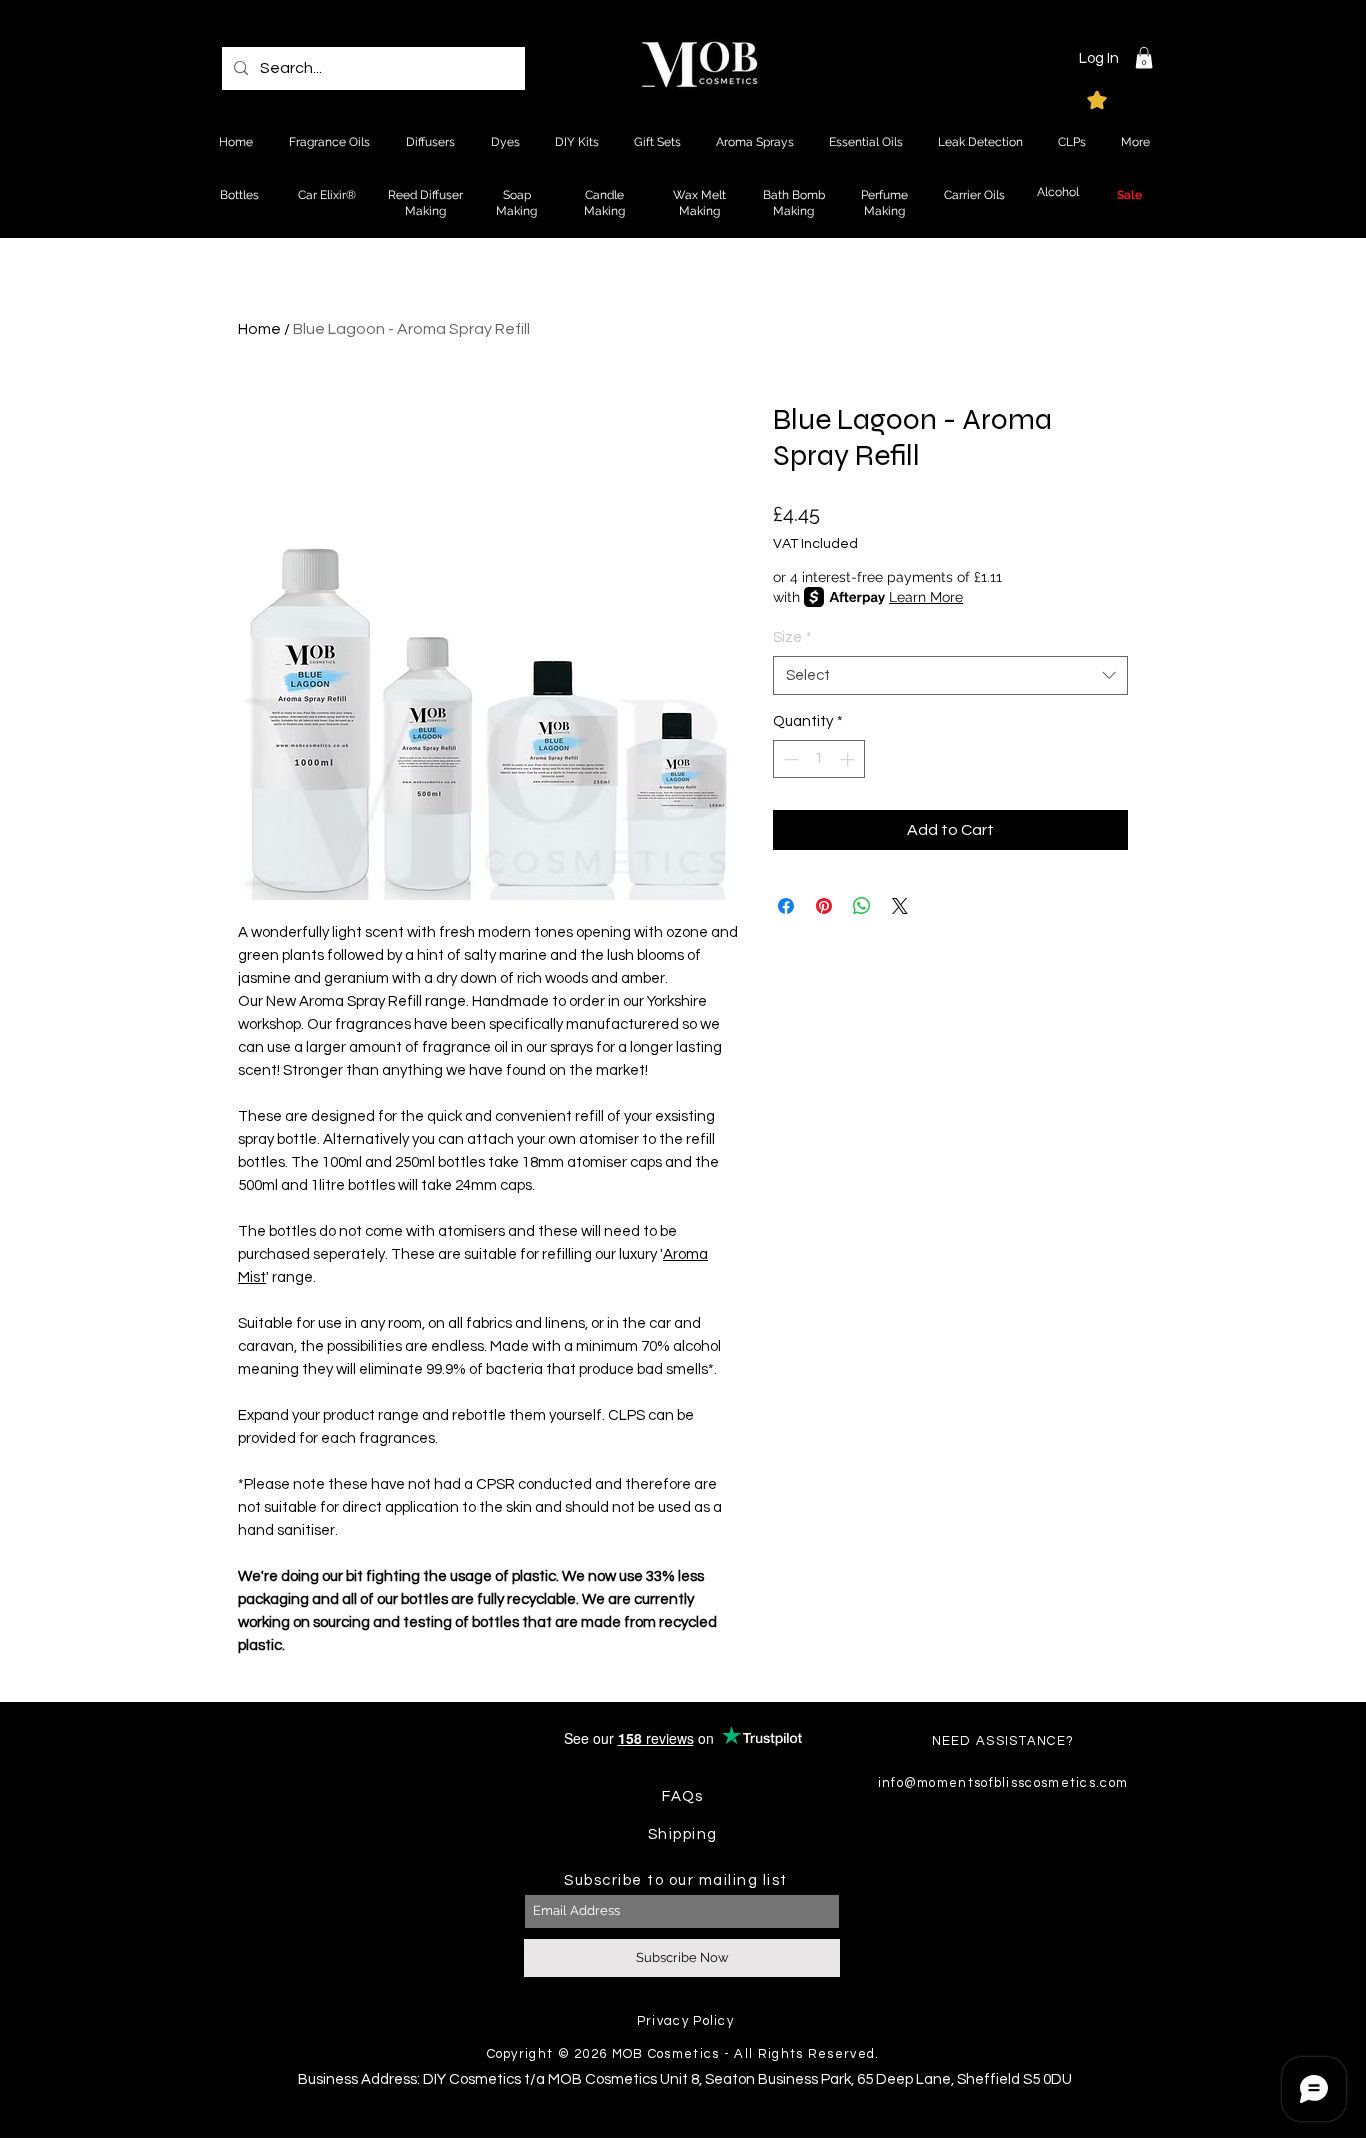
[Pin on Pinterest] (824, 906)
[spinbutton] (819, 759)
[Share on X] (900, 906)
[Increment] (849, 759)
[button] (1144, 58)
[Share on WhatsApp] (862, 906)
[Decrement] (789, 759)
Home (259, 329)
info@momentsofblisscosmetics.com (1003, 1783)
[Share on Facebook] (786, 906)
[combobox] (950, 675)
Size (792, 637)
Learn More (926, 597)
